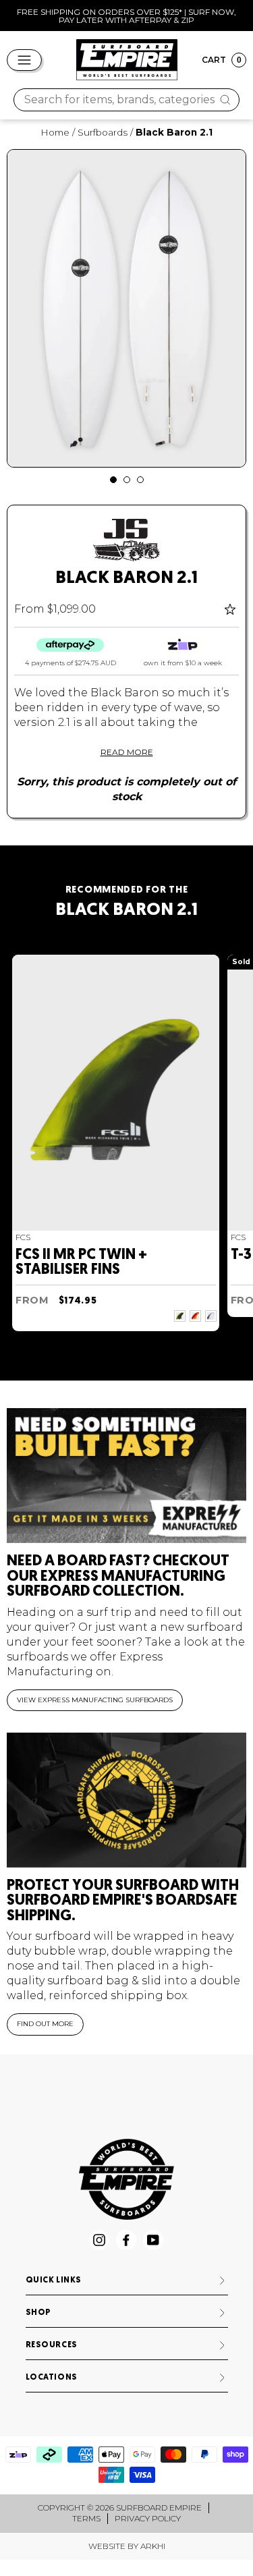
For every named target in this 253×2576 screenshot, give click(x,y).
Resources (52, 2345)
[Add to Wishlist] (232, 609)
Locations (52, 2378)
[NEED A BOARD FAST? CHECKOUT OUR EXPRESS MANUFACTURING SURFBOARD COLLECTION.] (126, 1476)
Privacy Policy (148, 2518)
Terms (86, 2518)
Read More (127, 752)
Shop (38, 2313)
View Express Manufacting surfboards (95, 1700)
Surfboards (103, 132)
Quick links (54, 2280)
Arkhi (153, 2546)
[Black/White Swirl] (211, 1316)
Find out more (45, 2024)
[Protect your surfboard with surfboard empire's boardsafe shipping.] (126, 1800)
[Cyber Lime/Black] (180, 1316)
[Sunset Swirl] (195, 1316)
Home (55, 132)
